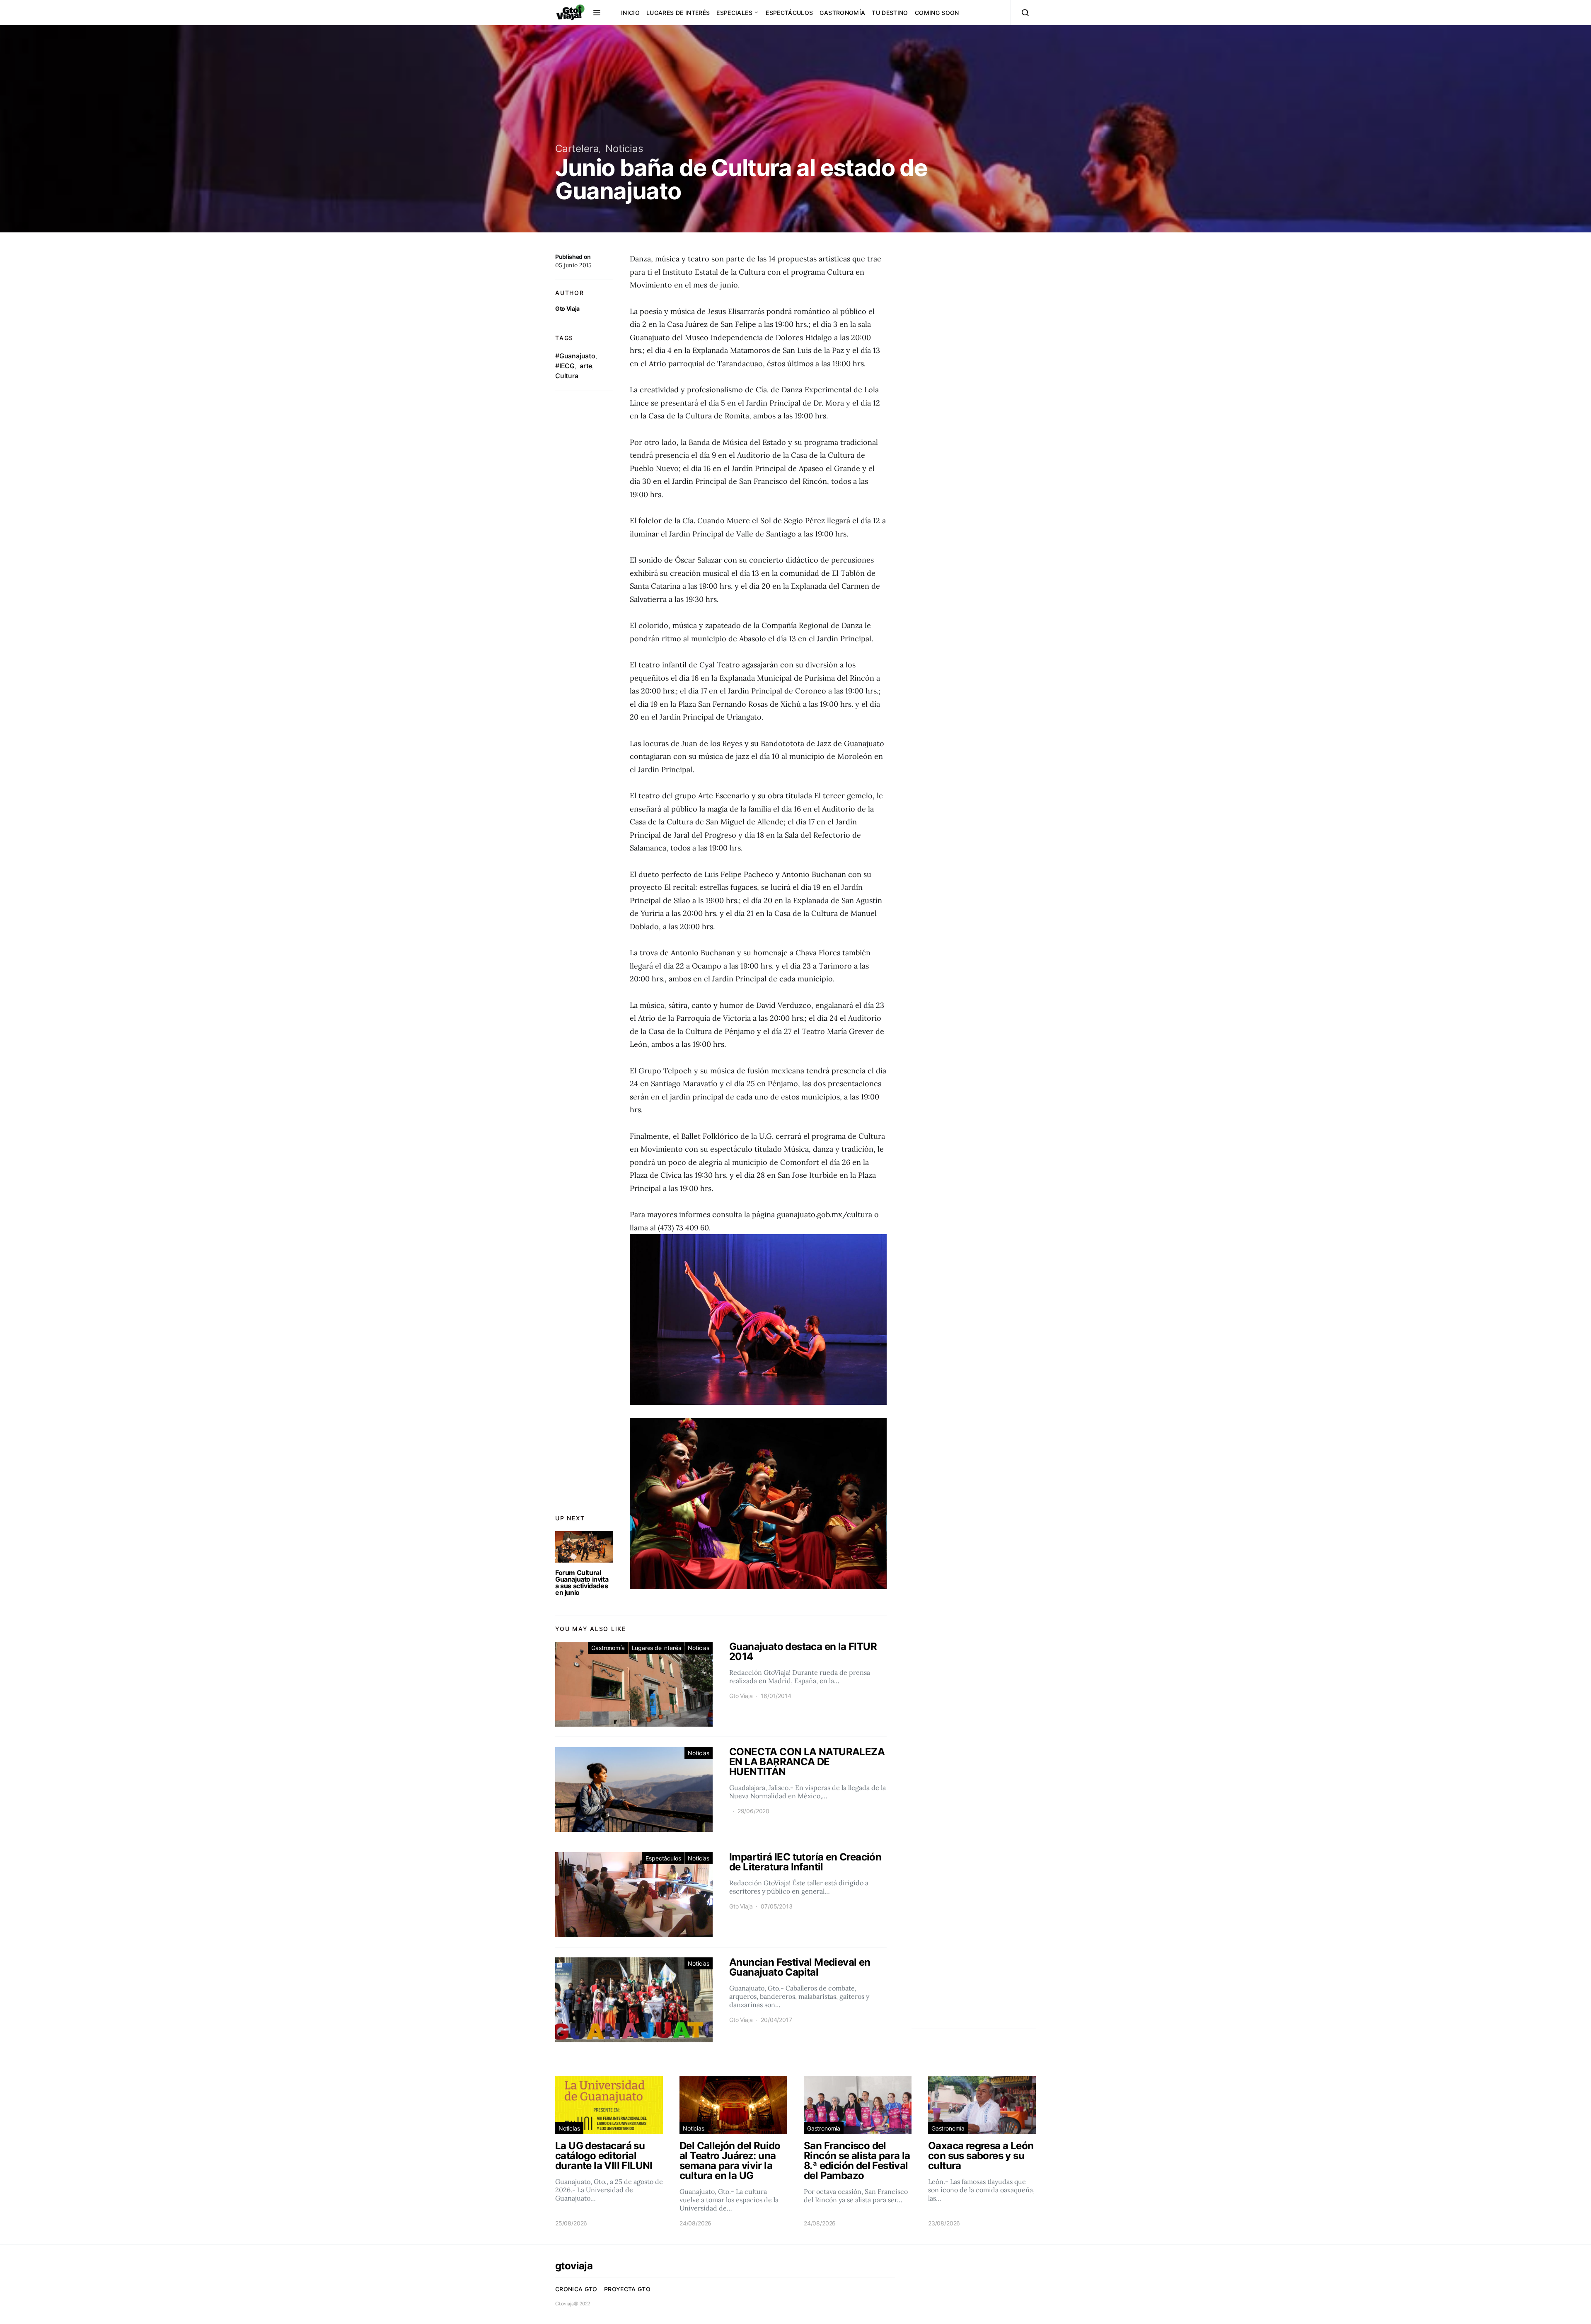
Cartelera (577, 149)
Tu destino (890, 13)
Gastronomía (842, 13)
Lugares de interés (678, 13)
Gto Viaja (567, 308)
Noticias (624, 149)
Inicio (630, 13)
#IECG (565, 366)
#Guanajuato (575, 356)
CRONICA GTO (576, 2289)
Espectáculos (789, 13)
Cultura (567, 376)
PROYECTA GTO (627, 2289)
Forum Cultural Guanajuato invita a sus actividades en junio (582, 1582)
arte (586, 366)
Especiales (734, 13)
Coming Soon (937, 13)
